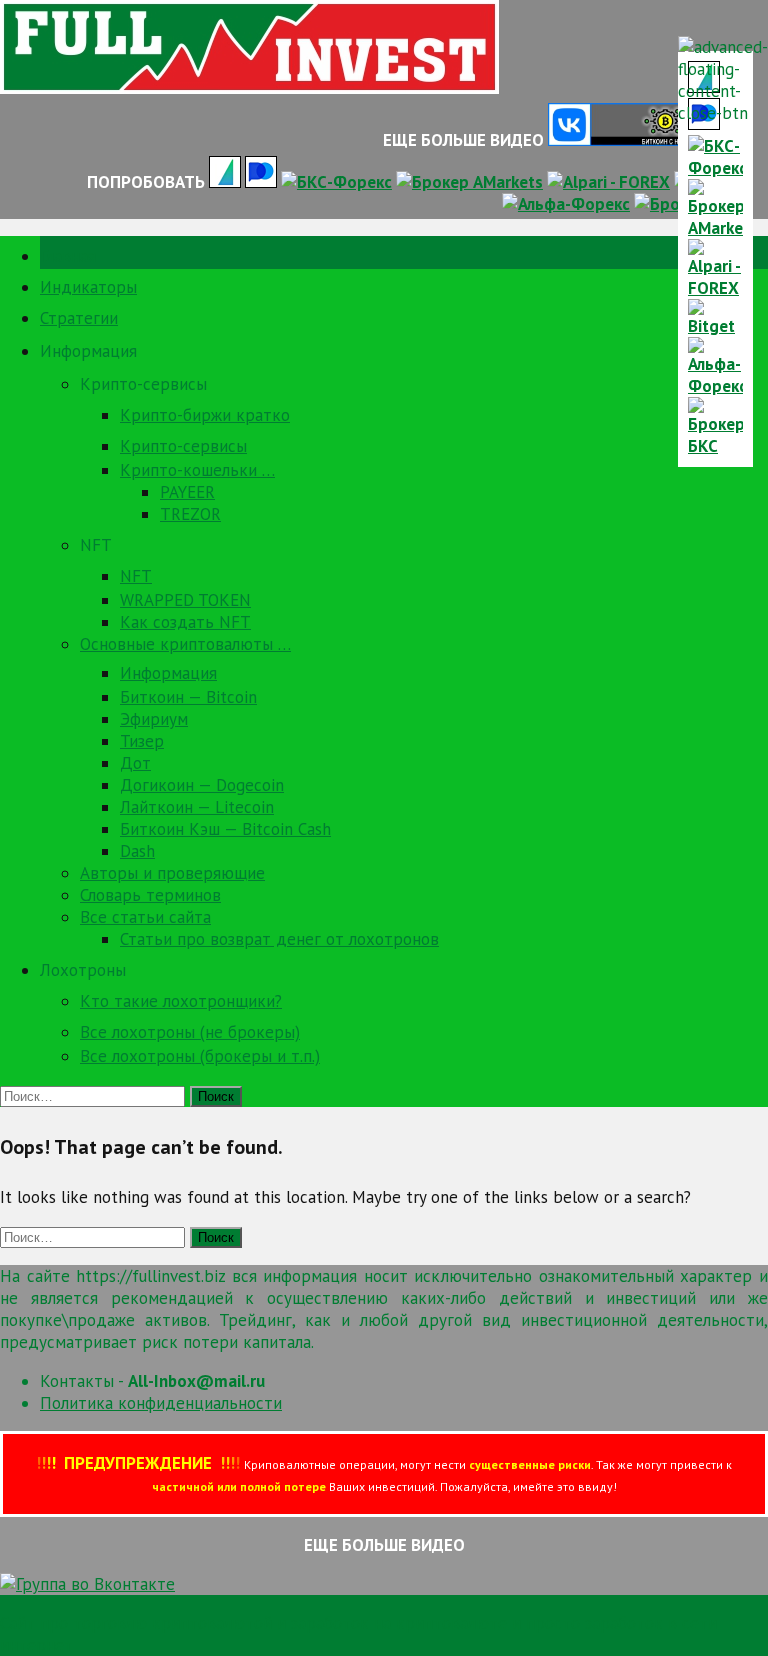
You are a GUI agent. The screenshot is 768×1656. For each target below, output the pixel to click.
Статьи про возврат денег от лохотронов (279, 939)
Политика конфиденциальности (161, 1403)
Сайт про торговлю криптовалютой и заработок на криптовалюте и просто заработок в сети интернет (358, 1634)
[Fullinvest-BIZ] (249, 88)
